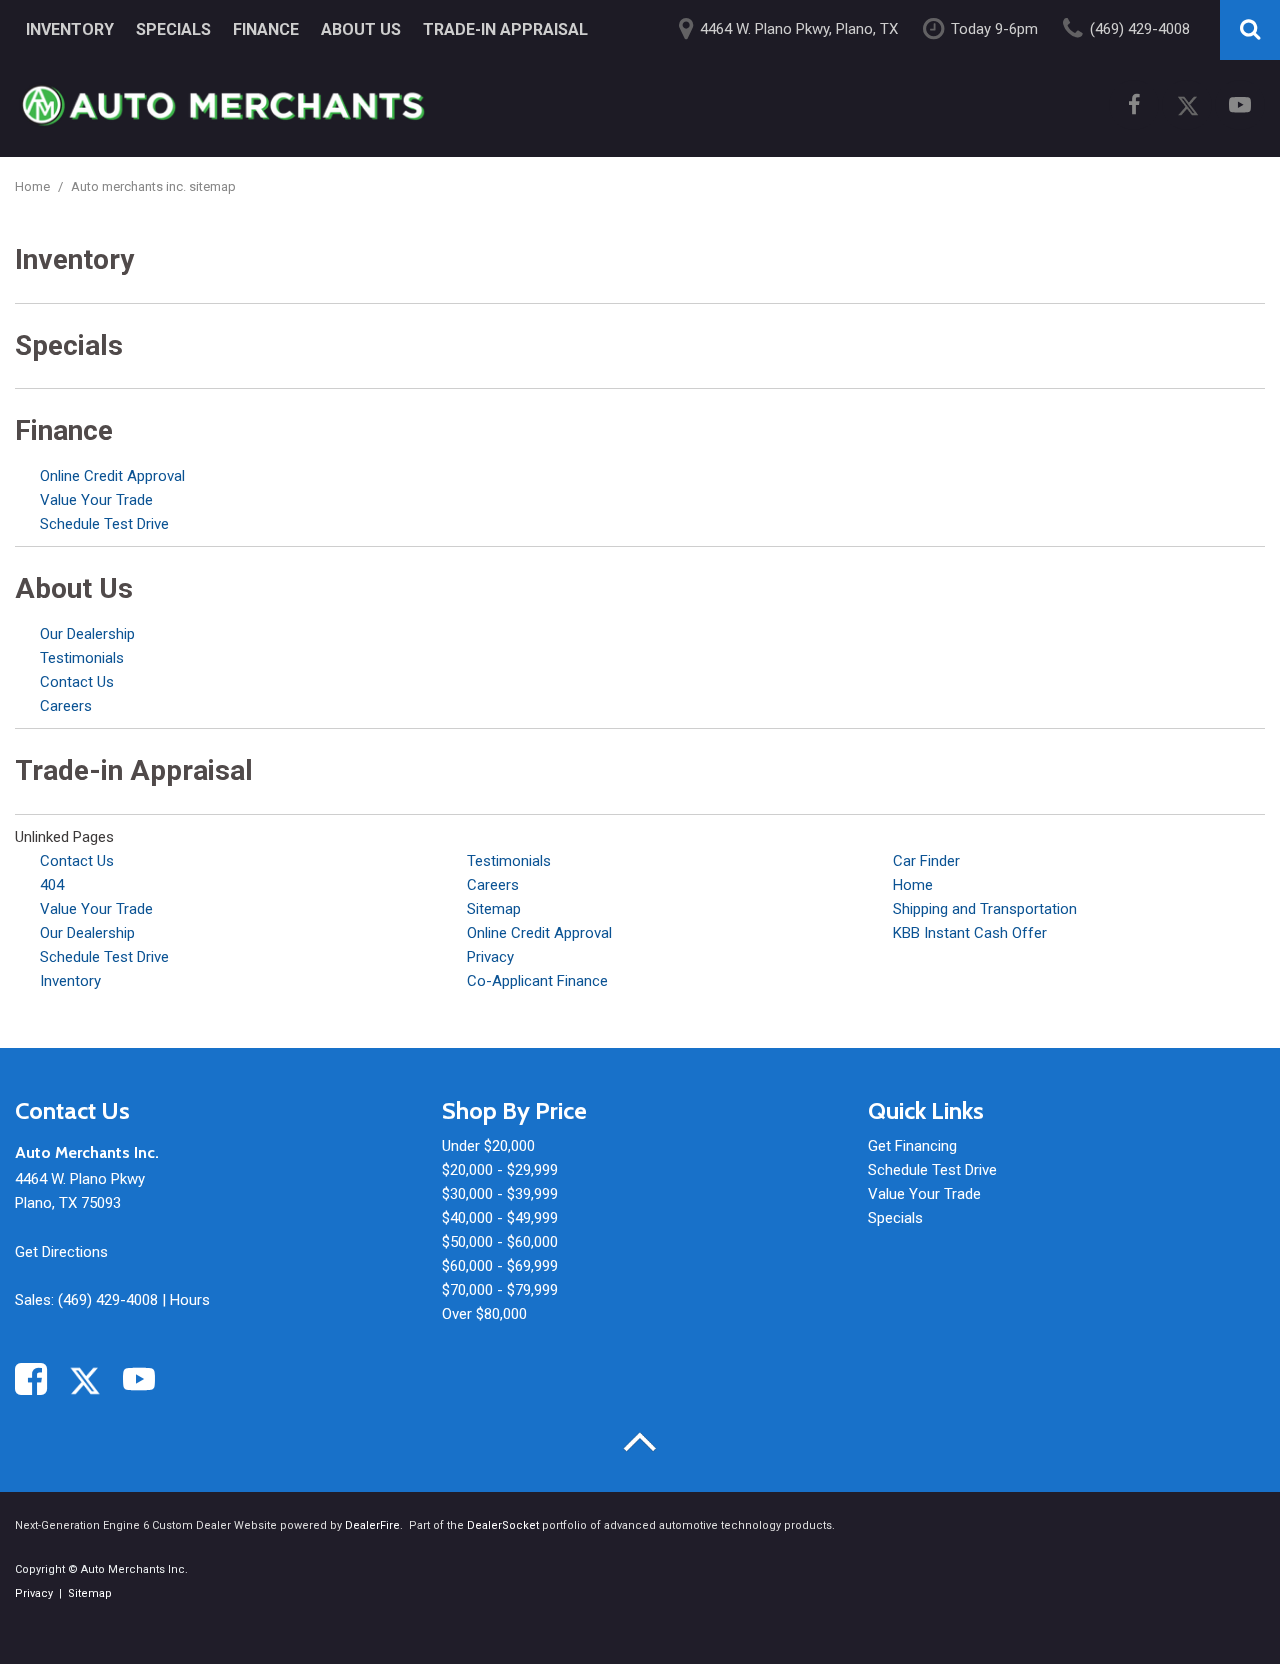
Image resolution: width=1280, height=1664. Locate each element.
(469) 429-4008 (108, 1300)
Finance (266, 29)
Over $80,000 (484, 1314)
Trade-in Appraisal (505, 29)
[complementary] (1220, 1604)
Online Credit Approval (112, 476)
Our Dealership (87, 634)
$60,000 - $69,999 (500, 1266)
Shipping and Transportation (985, 909)
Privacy (490, 957)
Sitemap (494, 909)
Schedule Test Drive (104, 524)
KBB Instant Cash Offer (970, 933)
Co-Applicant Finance (537, 981)
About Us (361, 29)
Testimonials (82, 658)
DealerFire (372, 1525)
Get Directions (61, 1252)
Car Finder (926, 861)
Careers (66, 706)
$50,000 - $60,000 (500, 1242)
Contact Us (77, 682)
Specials (173, 29)
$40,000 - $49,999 (500, 1218)
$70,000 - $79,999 (500, 1290)
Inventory (70, 29)
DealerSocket (503, 1525)
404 (52, 885)
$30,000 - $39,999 (500, 1194)
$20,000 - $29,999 (500, 1170)
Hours (190, 1300)
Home (34, 186)
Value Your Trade (96, 500)
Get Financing (912, 1146)
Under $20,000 (488, 1146)
